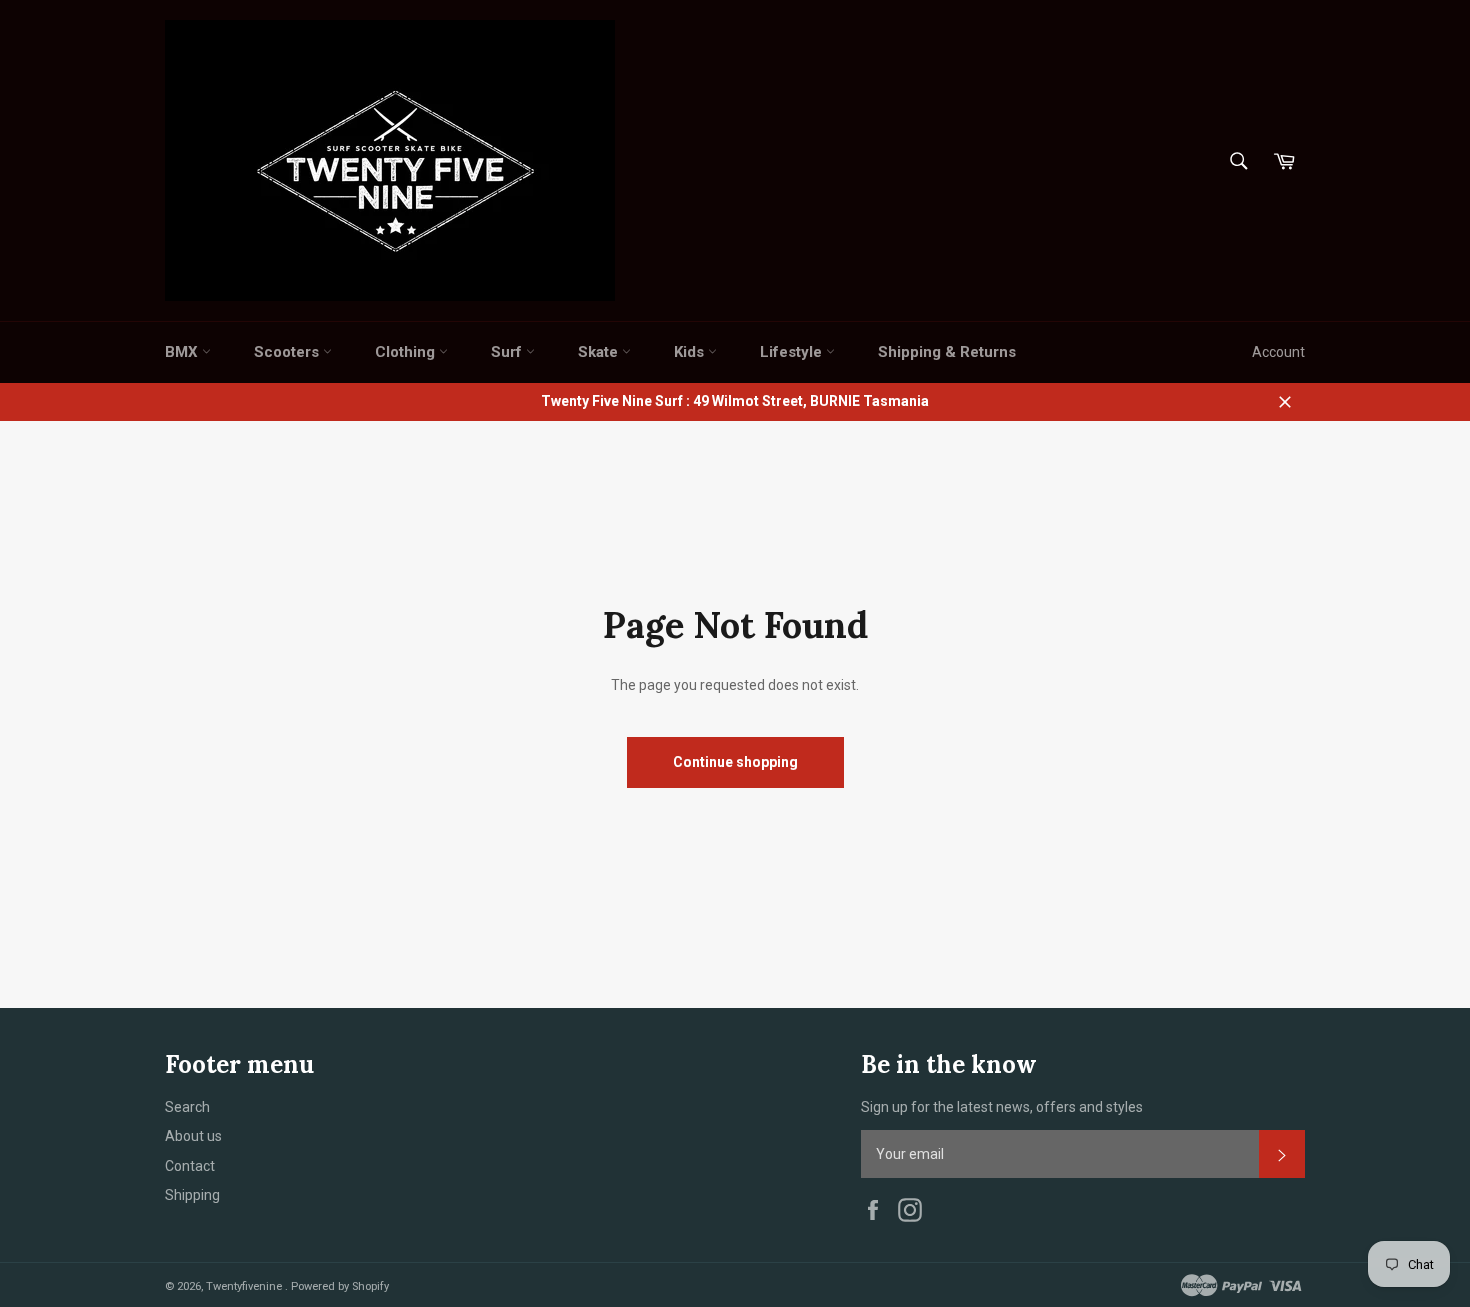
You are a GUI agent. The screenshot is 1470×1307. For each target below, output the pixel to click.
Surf (508, 352)
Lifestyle (793, 352)
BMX (183, 352)
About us (193, 1136)
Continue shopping (735, 762)
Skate (600, 352)
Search (187, 1107)
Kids (691, 352)
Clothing (407, 352)
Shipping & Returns (947, 352)
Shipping (192, 1195)
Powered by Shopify (340, 1286)
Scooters (288, 352)
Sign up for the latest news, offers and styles (1002, 1107)
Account (1278, 352)
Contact (190, 1166)
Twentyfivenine (245, 1286)
